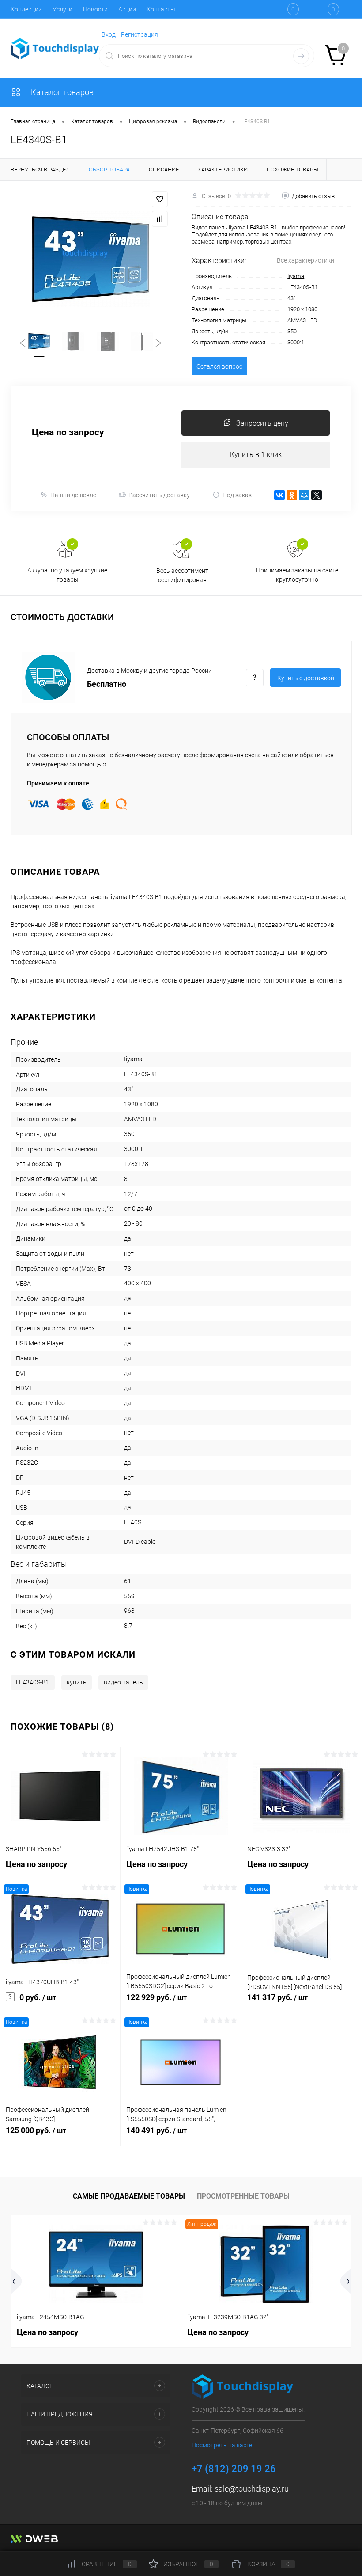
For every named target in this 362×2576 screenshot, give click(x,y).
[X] (317, 495)
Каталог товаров (61, 92)
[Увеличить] (90, 259)
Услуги (62, 9)
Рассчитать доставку (159, 495)
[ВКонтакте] (279, 495)
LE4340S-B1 (33, 1682)
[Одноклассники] (292, 495)
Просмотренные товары (243, 2196)
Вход (109, 34)
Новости (95, 9)
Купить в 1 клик (256, 455)
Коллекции (26, 9)
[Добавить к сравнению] (160, 219)
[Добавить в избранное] (160, 199)
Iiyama (296, 276)
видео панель (123, 1682)
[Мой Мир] (304, 495)
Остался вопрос (219, 366)
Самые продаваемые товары (129, 2196)
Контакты (161, 9)
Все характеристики (305, 260)
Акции (127, 9)
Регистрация (140, 34)
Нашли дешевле (73, 495)
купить (77, 1682)
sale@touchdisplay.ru (252, 2489)
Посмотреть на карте (222, 2445)
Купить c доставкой (306, 678)
